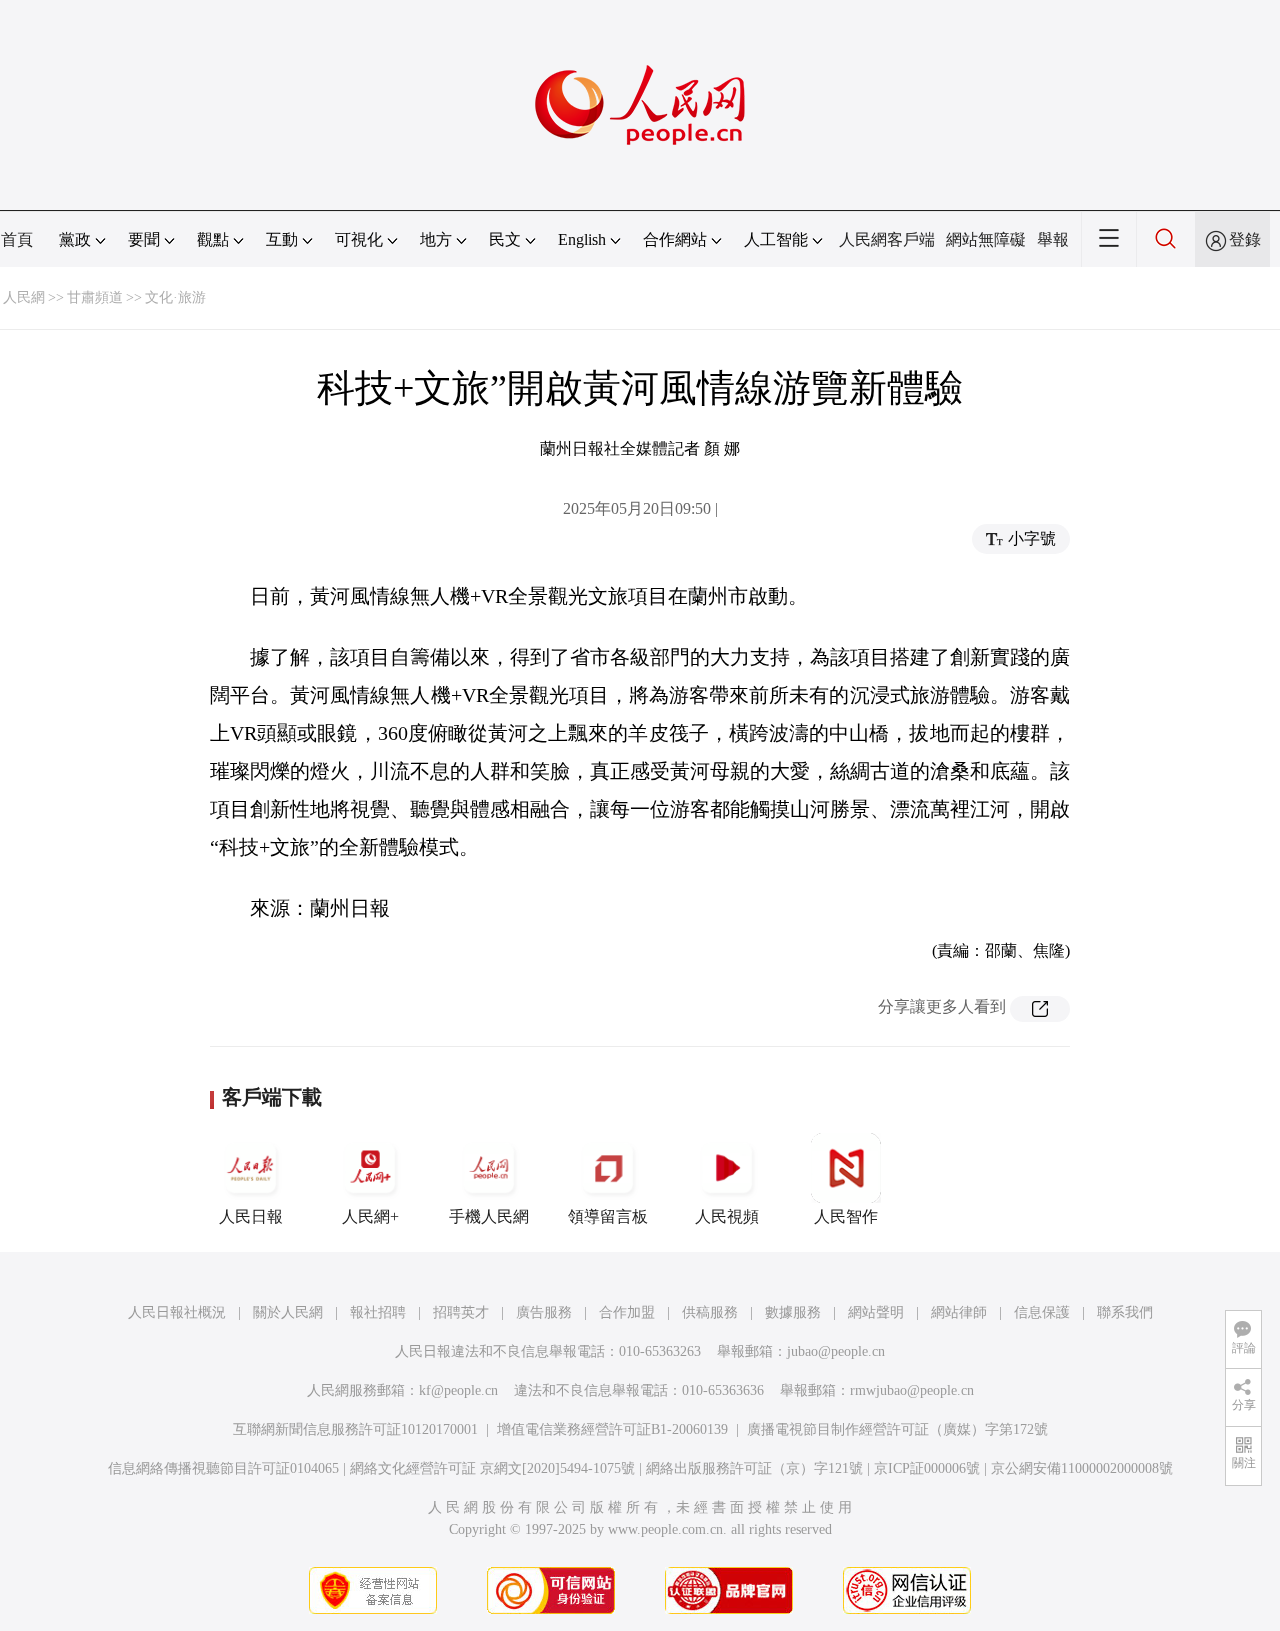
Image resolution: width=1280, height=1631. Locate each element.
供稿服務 (710, 1312)
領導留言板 (608, 1216)
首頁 (17, 239)
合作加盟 (627, 1312)
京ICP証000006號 (927, 1468)
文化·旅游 (175, 297)
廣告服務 (544, 1312)
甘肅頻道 (95, 297)
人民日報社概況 (177, 1312)
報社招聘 (378, 1312)
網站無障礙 (986, 239)
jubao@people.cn (836, 1351)
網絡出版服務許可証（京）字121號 (754, 1468)
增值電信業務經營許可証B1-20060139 (612, 1429)
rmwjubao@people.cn (912, 1390)
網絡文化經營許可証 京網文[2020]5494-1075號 (492, 1468)
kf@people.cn (458, 1390)
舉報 (1053, 239)
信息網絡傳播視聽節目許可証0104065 (223, 1468)
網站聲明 (876, 1312)
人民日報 (251, 1216)
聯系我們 (1125, 1312)
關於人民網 (288, 1312)
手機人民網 (489, 1216)
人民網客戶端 (887, 239)
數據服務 (793, 1312)
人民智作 (846, 1216)
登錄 (1245, 239)
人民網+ (370, 1216)
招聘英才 (461, 1312)
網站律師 (959, 1312)
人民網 (24, 297)
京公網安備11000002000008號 (1082, 1468)
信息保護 (1042, 1312)
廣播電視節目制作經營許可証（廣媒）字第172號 (897, 1429)
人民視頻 (727, 1216)
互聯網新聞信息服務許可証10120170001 (355, 1429)
